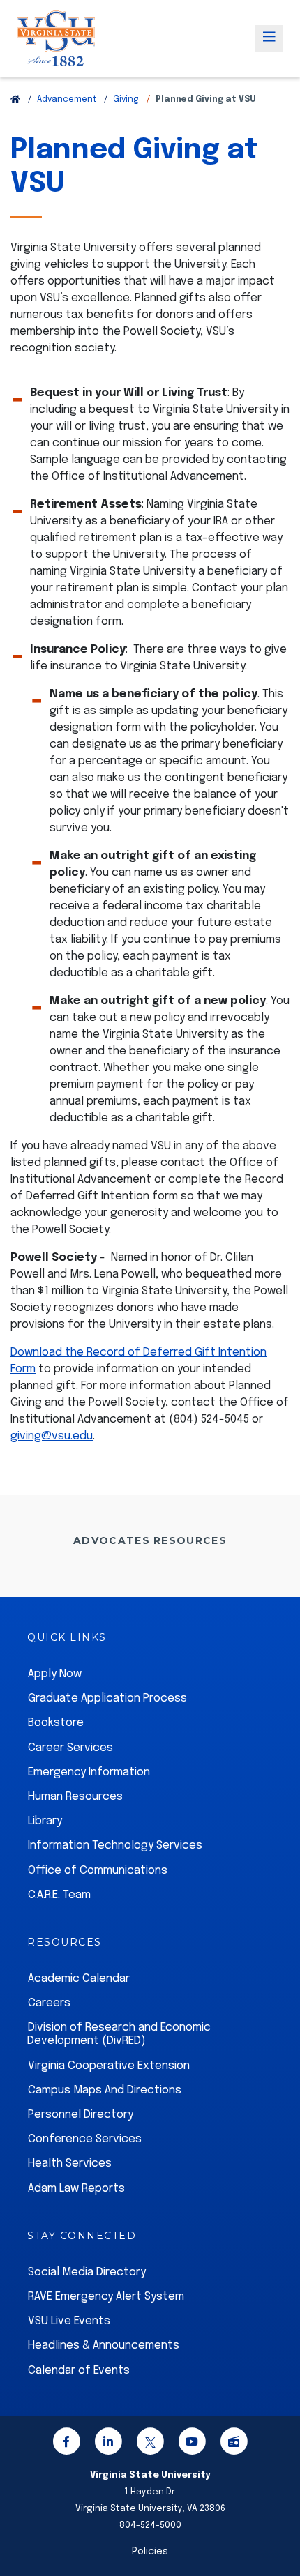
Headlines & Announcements (104, 2346)
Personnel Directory (81, 2115)
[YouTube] (192, 2444)
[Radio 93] (234, 2444)
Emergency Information (89, 1772)
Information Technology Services (115, 1846)
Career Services (70, 1748)
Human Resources (75, 1797)
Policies (150, 2552)
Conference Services (85, 2139)
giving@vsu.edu (52, 1436)
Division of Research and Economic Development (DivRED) (119, 2034)
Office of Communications (98, 1871)
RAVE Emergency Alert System (106, 2297)
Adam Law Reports (76, 2189)
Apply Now (55, 1674)
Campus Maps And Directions (105, 2090)
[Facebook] (66, 2444)
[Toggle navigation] (269, 38)
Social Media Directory (87, 2272)
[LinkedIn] (108, 2444)
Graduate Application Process (107, 1698)
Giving (126, 100)
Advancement (67, 100)
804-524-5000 (150, 2525)
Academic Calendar (79, 1979)
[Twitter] (150, 2444)
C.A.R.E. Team (59, 1895)
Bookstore (56, 1723)
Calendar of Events (79, 2371)
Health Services (70, 2164)
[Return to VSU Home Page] (15, 100)
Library (45, 1821)
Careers (49, 2003)
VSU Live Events (69, 2321)
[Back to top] (278, 2526)
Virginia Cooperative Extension (109, 2066)
